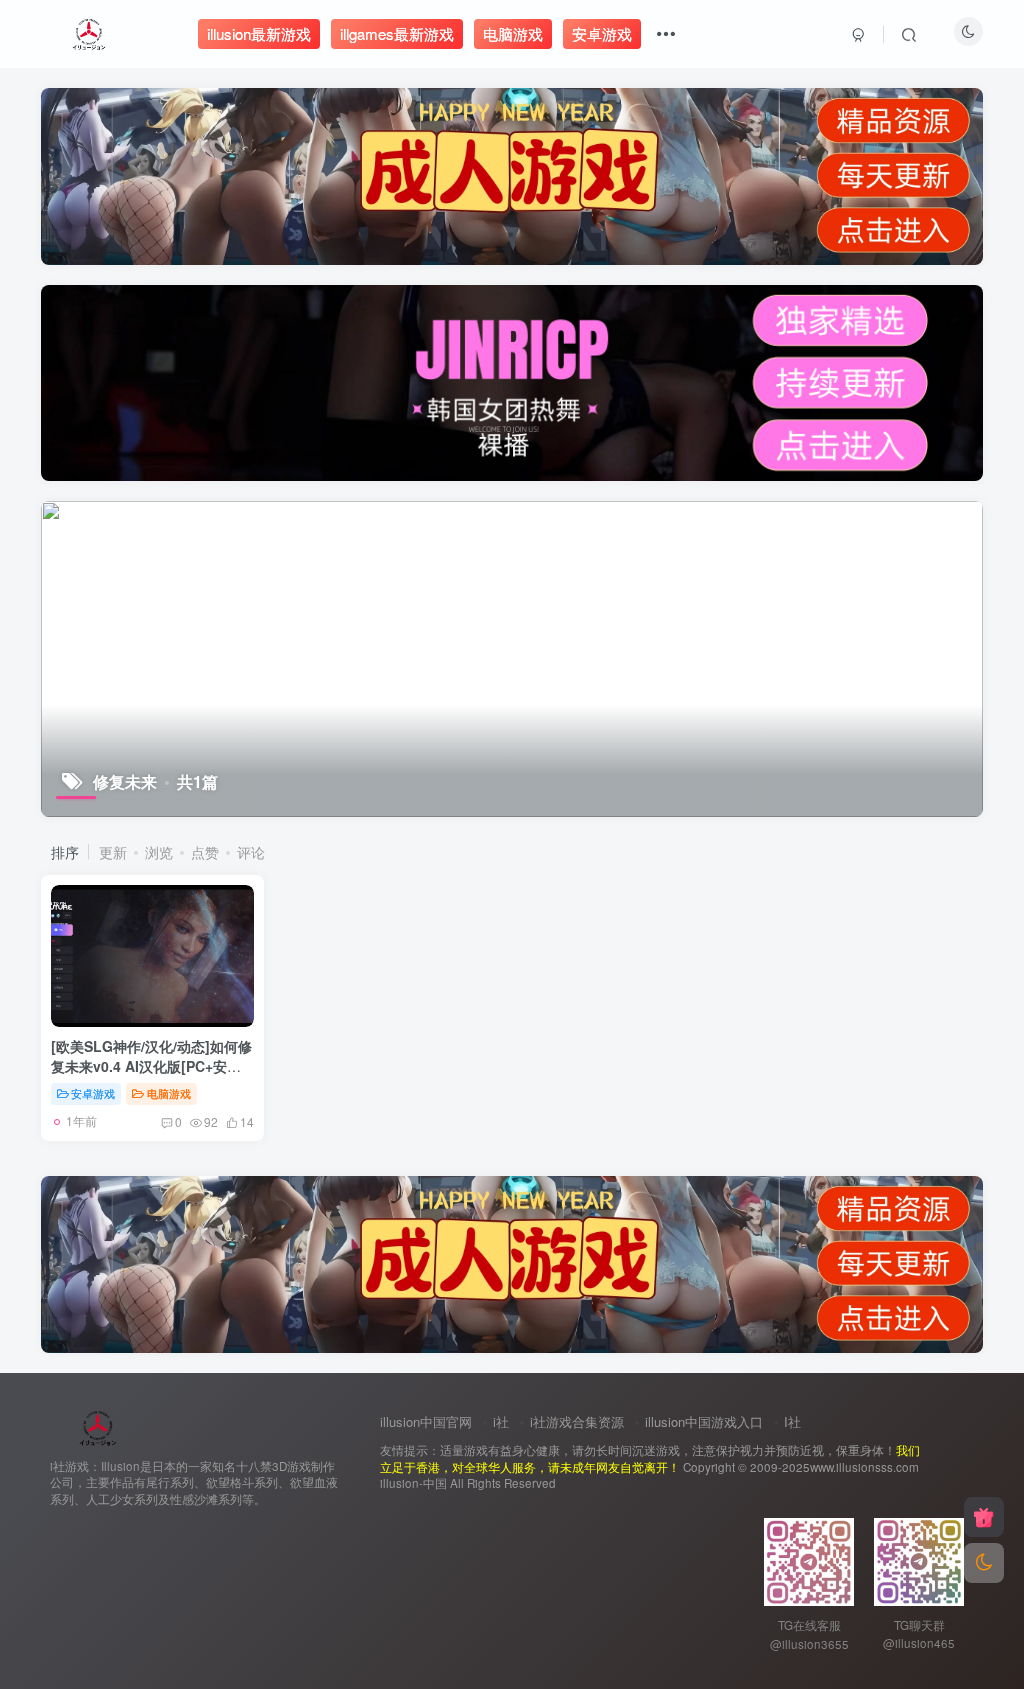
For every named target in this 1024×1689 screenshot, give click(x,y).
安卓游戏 (93, 1093)
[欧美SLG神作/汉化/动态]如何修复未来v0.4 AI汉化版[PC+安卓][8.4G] (151, 1065)
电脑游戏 (169, 1093)
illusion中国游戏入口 (704, 1421)
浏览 (159, 852)
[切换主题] (984, 1563)
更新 (113, 852)
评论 (251, 852)
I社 (792, 1421)
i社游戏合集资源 (577, 1421)
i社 (501, 1421)
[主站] (984, 1517)
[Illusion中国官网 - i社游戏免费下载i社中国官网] (98, 1425)
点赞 (205, 852)
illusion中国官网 (426, 1421)
